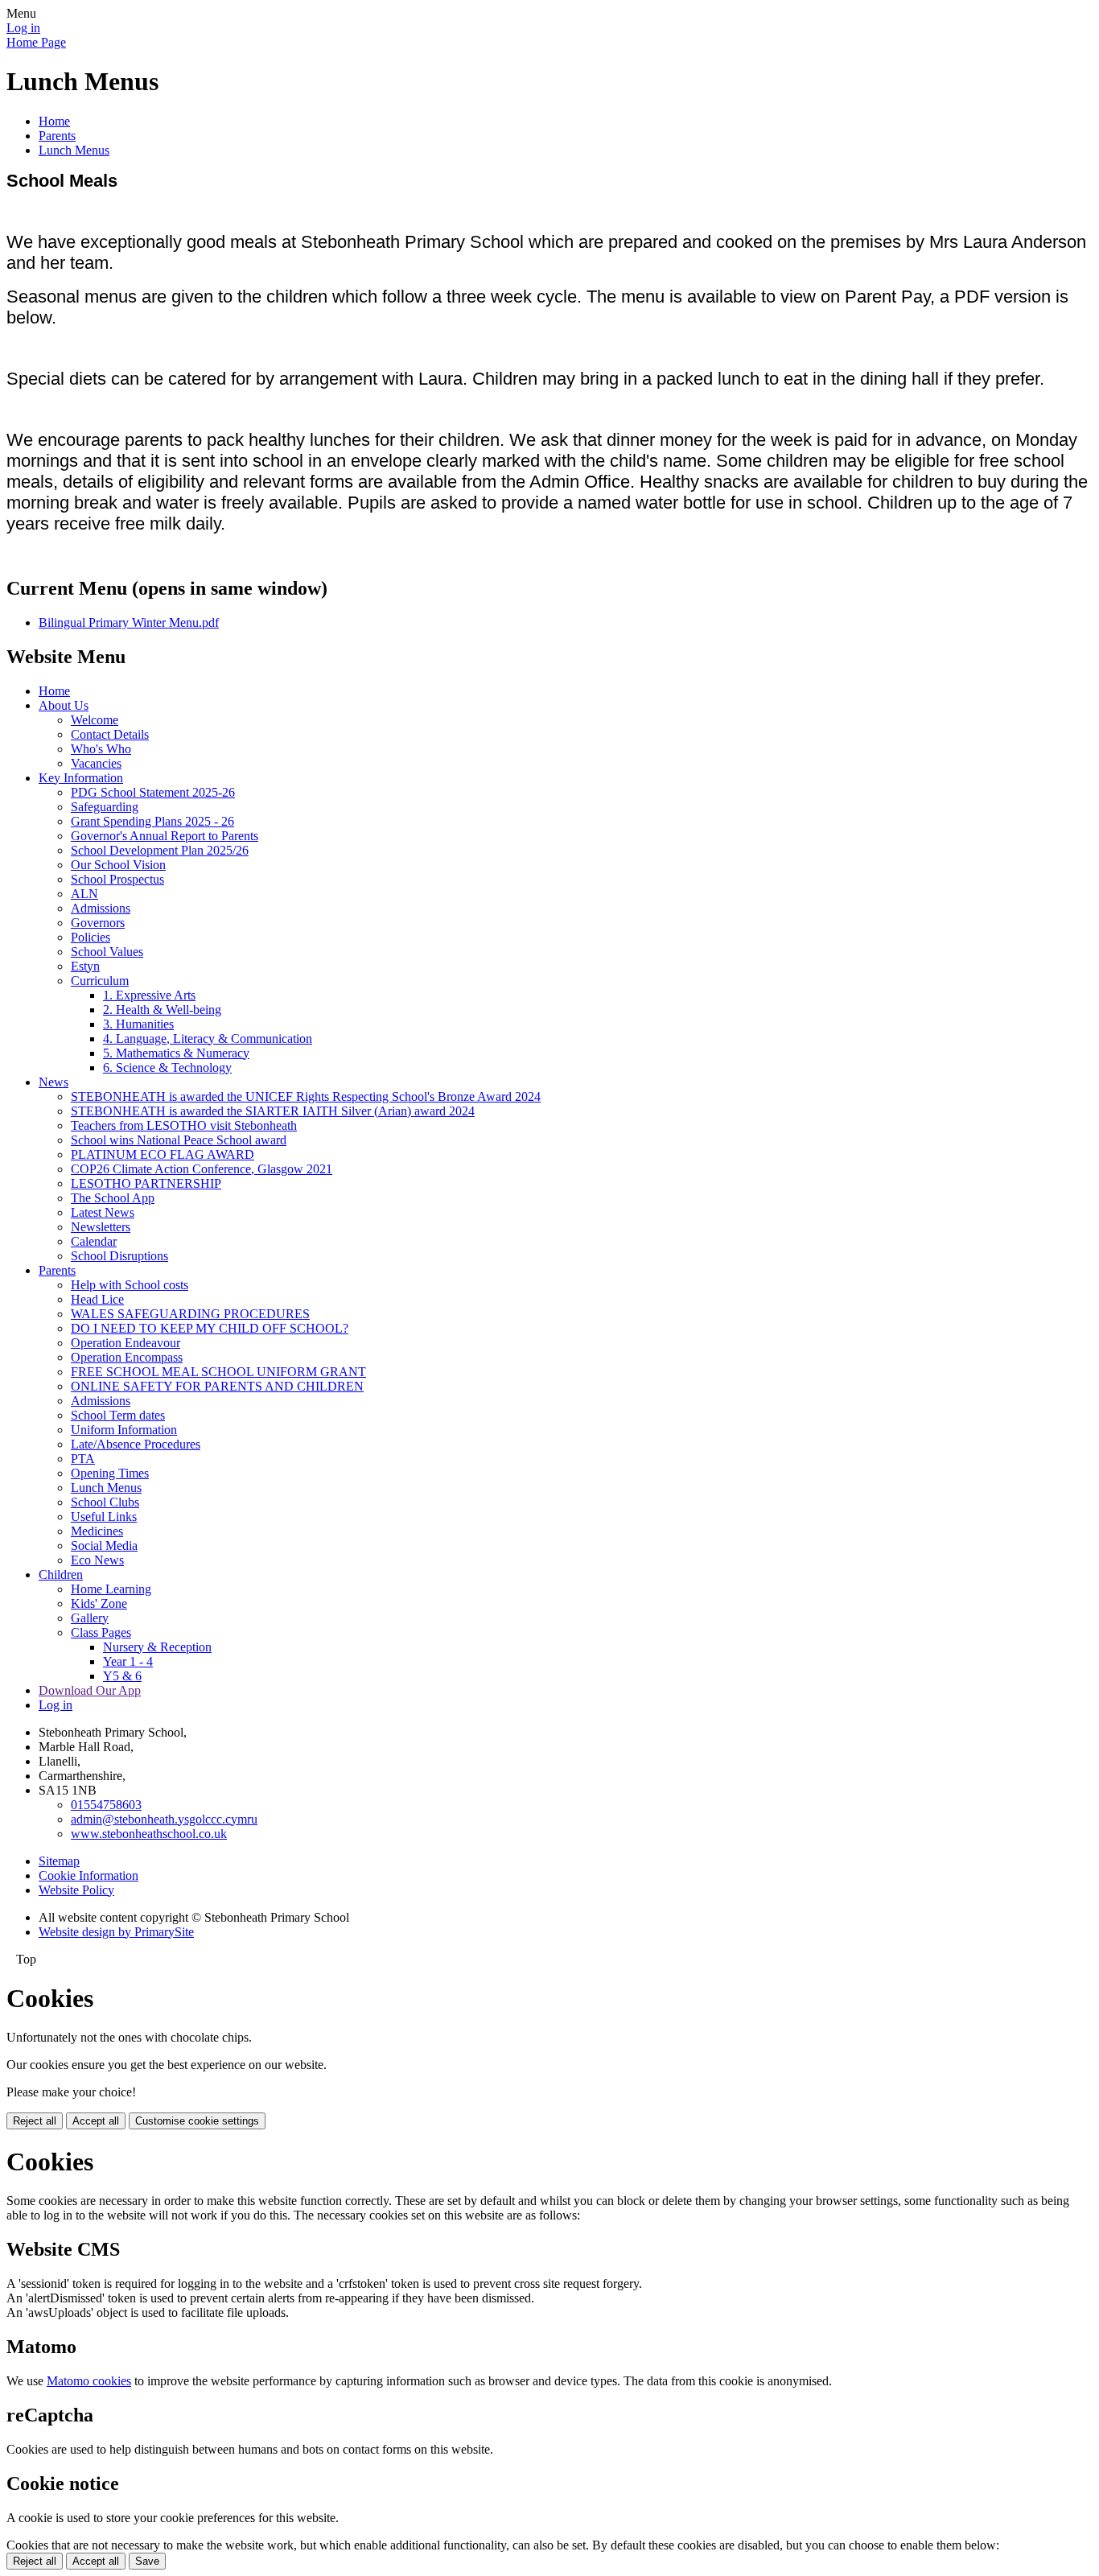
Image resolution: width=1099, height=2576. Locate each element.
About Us (64, 705)
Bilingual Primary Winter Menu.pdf (129, 622)
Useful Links (104, 1517)
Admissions (101, 908)
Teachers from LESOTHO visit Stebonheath (184, 1125)
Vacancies (96, 763)
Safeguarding (105, 807)
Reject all (35, 2121)
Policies (91, 937)
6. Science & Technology (167, 1067)
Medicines (97, 1531)
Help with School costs (130, 1285)
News (54, 1082)
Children (61, 1574)
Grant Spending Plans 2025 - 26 (152, 821)
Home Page (36, 42)
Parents (57, 136)
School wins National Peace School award (179, 1140)
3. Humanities (138, 1024)
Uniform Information (124, 1430)
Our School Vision (118, 865)
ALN (84, 894)
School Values (107, 952)
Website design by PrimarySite (116, 1932)
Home (54, 121)
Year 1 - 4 (128, 1661)
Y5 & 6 (122, 1676)
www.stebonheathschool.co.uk (149, 1834)
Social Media (104, 1546)
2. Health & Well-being (162, 1010)
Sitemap (59, 1861)
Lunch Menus (74, 150)
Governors (98, 923)
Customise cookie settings (197, 2121)
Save (147, 2561)
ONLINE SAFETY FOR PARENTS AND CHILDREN (217, 1386)
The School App (113, 1198)
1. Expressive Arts (149, 995)
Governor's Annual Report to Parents (165, 836)
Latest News (103, 1212)
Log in (23, 28)
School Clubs (105, 1502)
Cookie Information (88, 1875)
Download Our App (90, 1690)
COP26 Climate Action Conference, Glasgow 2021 (202, 1169)
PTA (83, 1459)
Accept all (96, 2121)
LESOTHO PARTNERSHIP (146, 1183)
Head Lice (97, 1299)
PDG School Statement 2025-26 (153, 792)
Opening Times (110, 1473)
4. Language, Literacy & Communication (208, 1039)
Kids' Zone (99, 1603)
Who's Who (101, 749)
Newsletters (101, 1227)
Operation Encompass (127, 1357)
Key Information (81, 778)
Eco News (97, 1560)
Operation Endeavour (126, 1343)
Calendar (94, 1241)
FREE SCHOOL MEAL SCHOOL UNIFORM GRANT (218, 1372)
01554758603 (106, 1805)
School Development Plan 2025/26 (160, 850)
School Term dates (118, 1415)
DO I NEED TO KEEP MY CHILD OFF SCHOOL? (210, 1328)
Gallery (90, 1618)
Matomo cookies (89, 2381)
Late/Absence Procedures (136, 1444)
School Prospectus (117, 879)
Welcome (95, 720)
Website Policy (76, 1890)
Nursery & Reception (157, 1647)
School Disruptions (119, 1256)
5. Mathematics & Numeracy (176, 1053)
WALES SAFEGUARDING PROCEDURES (190, 1314)
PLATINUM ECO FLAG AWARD (163, 1154)
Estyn (85, 966)
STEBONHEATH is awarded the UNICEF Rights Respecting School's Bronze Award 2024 (306, 1096)
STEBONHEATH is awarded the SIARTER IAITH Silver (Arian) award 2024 (273, 1111)
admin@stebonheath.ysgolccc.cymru (164, 1819)
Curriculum (100, 981)
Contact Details (110, 734)
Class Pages (101, 1632)
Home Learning (111, 1589)
